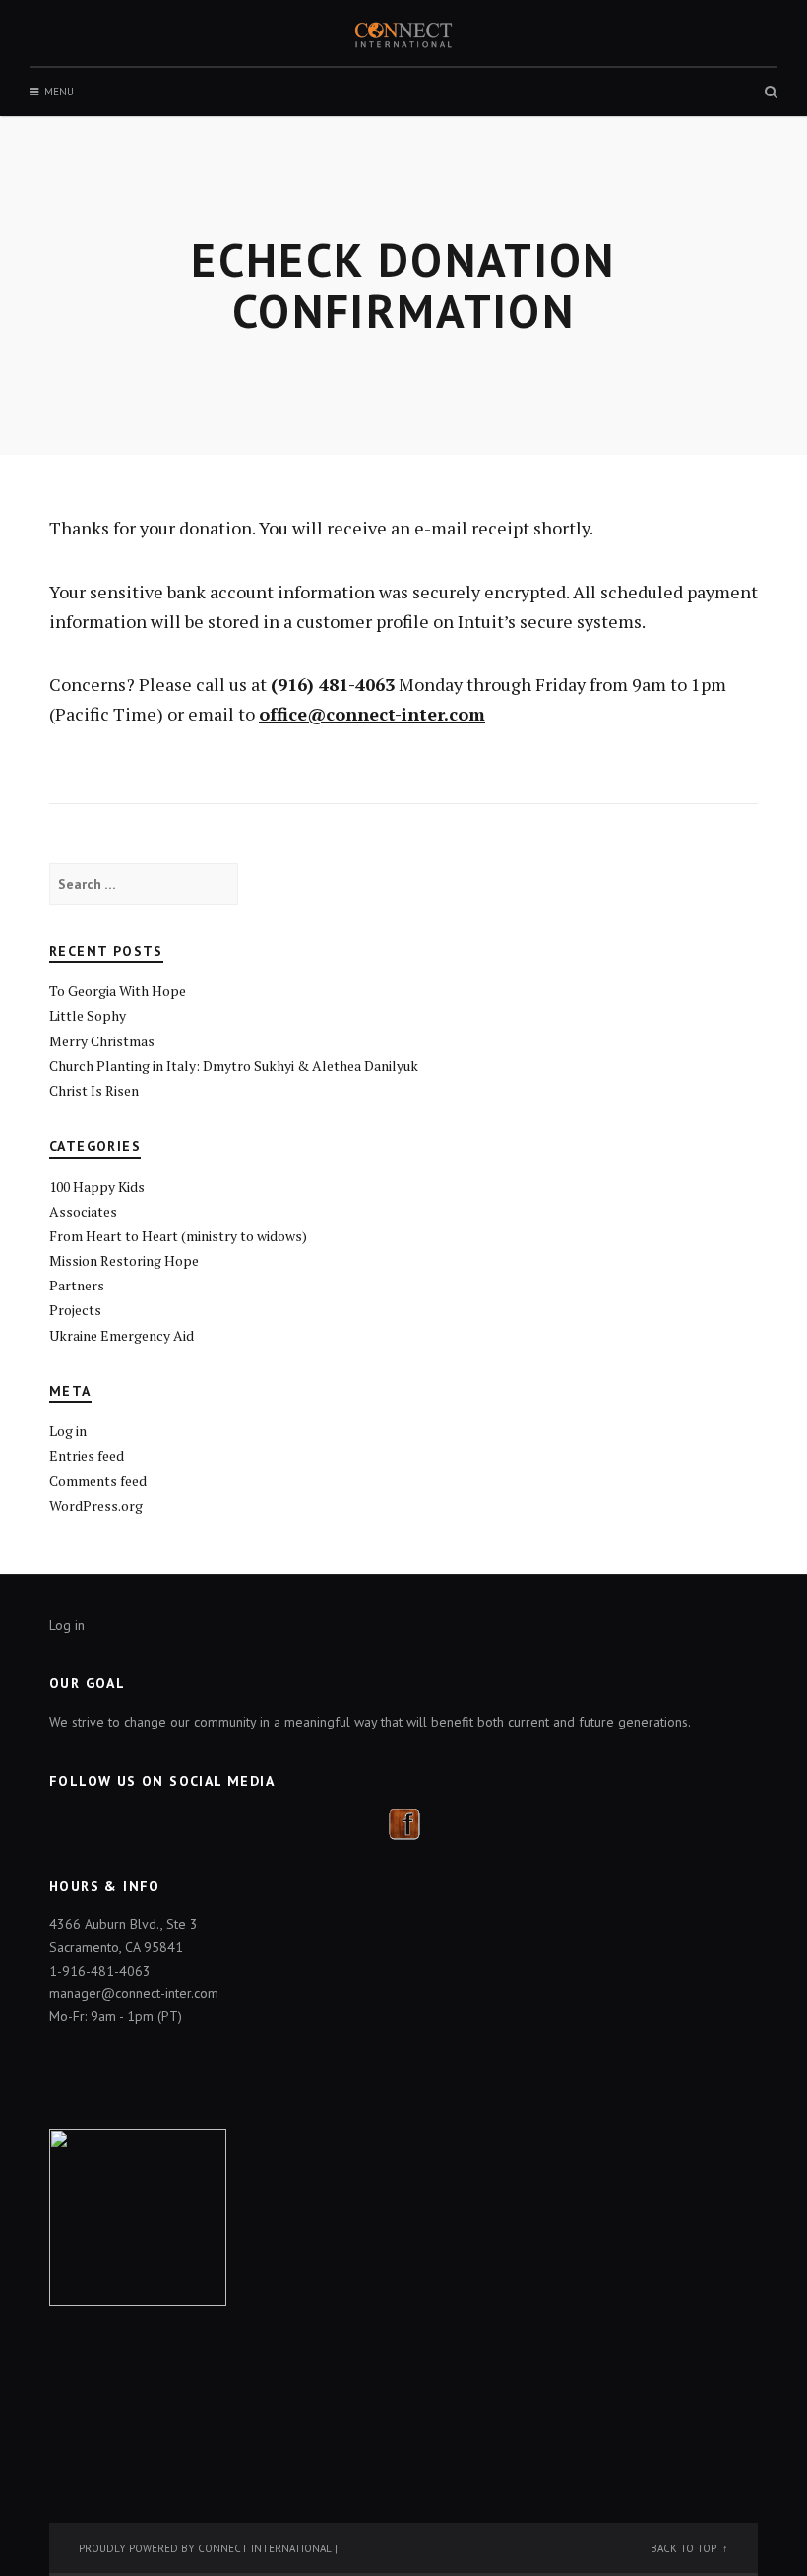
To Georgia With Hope (118, 991)
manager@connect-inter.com (134, 1993)
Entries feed (87, 1455)
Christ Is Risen (94, 1090)
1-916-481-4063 (100, 1971)
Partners (77, 1285)
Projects (75, 1310)
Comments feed (98, 1481)
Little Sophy (88, 1015)
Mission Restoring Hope (124, 1260)
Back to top (683, 2548)
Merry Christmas (102, 1041)
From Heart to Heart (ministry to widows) (178, 1236)
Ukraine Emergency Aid (122, 1335)
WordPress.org (96, 1506)
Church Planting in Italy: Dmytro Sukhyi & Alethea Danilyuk (234, 1066)
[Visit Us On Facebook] (404, 1822)
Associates (83, 1211)
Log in (68, 1431)
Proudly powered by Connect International (205, 2548)
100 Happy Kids (97, 1187)
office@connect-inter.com (372, 714)
